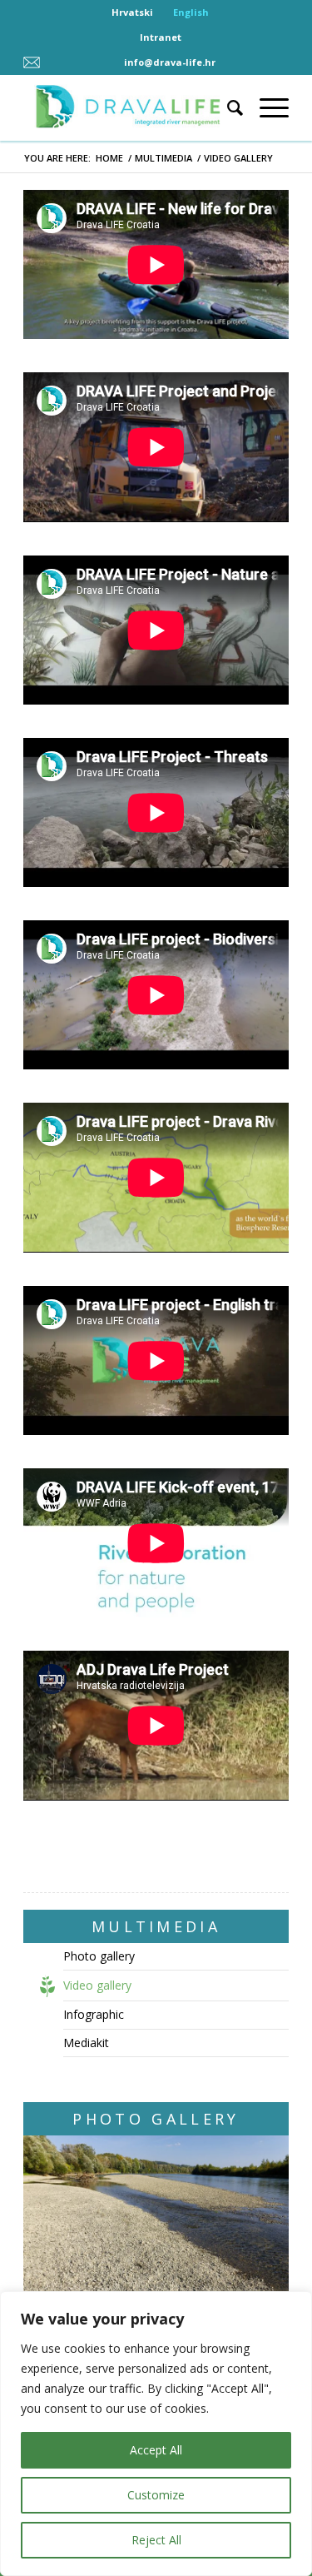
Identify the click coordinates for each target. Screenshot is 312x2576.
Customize (156, 2495)
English (191, 12)
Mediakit (86, 2043)
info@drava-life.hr (170, 62)
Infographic (94, 2014)
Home (109, 158)
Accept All (156, 2450)
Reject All (156, 2540)
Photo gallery (99, 1956)
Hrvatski (132, 12)
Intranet (161, 37)
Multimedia (163, 158)
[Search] (227, 107)
